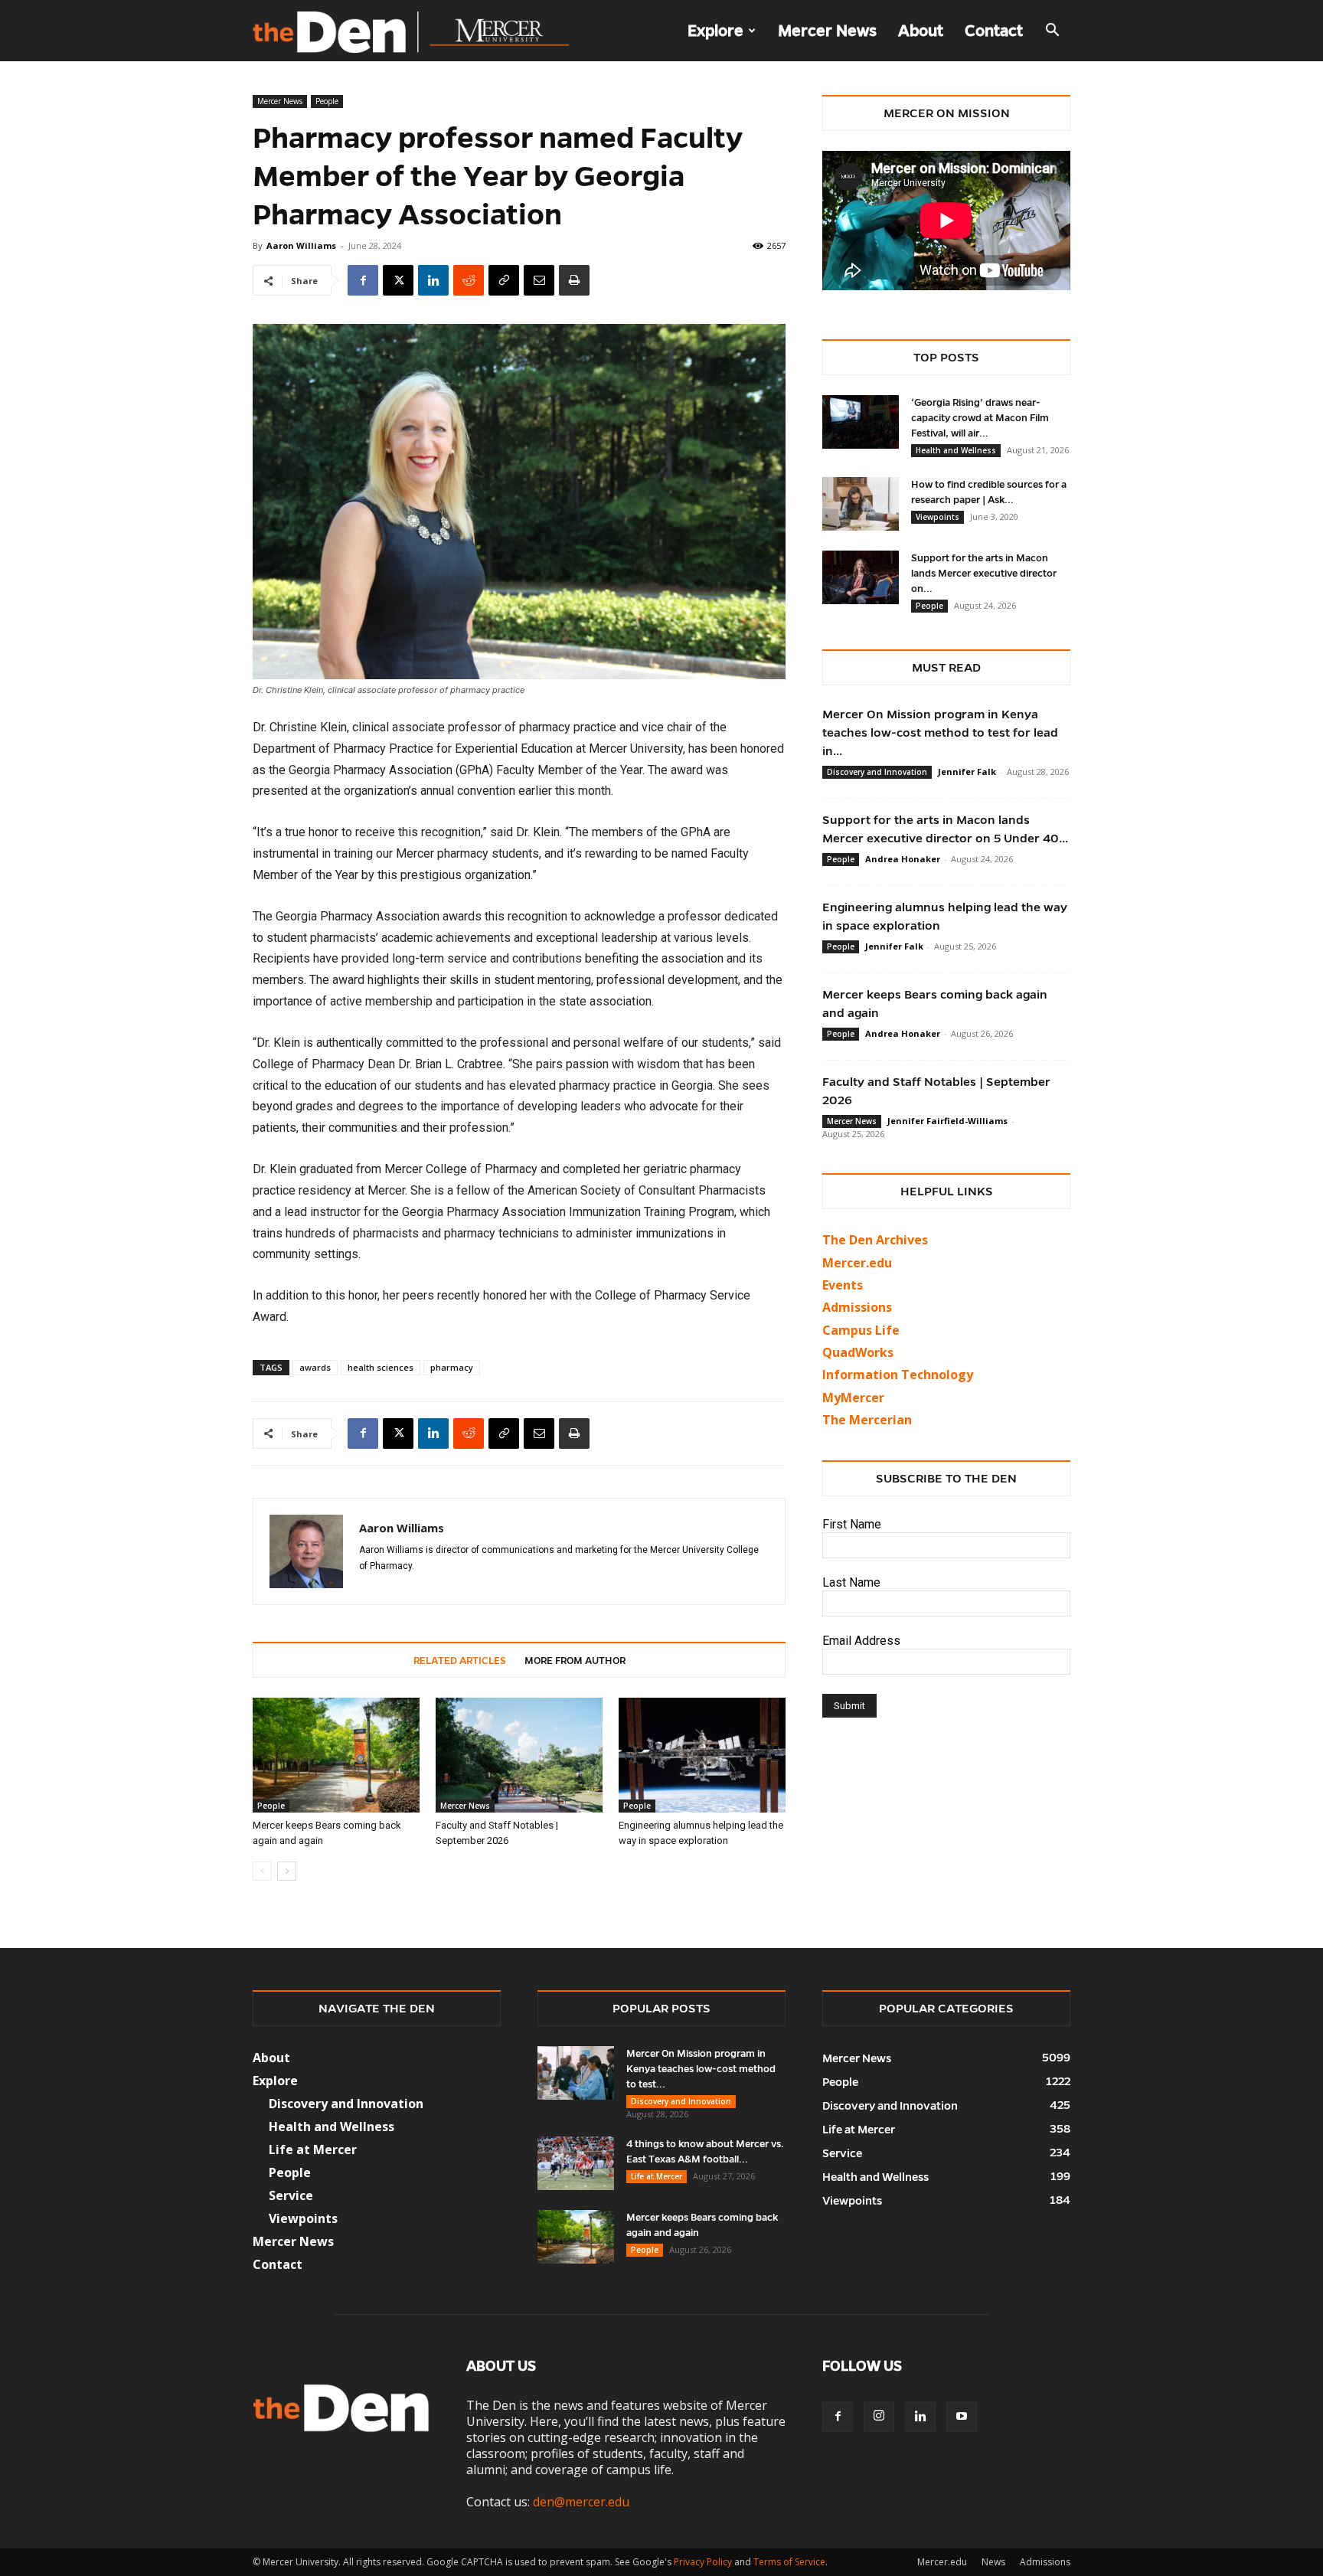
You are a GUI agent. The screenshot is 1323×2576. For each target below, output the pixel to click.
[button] (1052, 31)
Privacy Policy (703, 2562)
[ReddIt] (469, 280)
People (327, 101)
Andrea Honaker (903, 859)
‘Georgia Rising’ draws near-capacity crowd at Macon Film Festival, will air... (980, 418)
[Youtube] (962, 2417)
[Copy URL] (504, 280)
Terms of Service (789, 2562)
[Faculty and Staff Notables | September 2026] (519, 1755)
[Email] (539, 280)
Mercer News (827, 31)
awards (315, 1367)
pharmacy (452, 1367)
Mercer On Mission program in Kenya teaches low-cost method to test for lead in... (940, 732)
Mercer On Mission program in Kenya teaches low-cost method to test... (701, 2069)
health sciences (381, 1367)
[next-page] (287, 1871)
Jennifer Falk (967, 771)
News (993, 2562)
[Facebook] (363, 280)
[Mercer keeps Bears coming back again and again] (336, 1755)
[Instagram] (879, 2417)
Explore (715, 31)
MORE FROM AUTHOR (575, 1661)
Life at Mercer (313, 2149)
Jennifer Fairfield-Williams (947, 1121)
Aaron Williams (301, 245)
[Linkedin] (433, 280)
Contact (994, 31)
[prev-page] (262, 1871)
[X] (398, 280)
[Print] (574, 280)
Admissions (1045, 2562)
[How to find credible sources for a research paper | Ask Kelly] (861, 504)
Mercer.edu (857, 1263)
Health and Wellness (956, 450)
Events (843, 1285)
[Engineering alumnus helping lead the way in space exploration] (702, 1755)
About (921, 31)
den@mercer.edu (581, 2502)
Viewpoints (938, 517)
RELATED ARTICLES (460, 1661)
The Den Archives (875, 1240)
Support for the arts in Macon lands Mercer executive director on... (984, 574)
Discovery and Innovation (877, 772)
